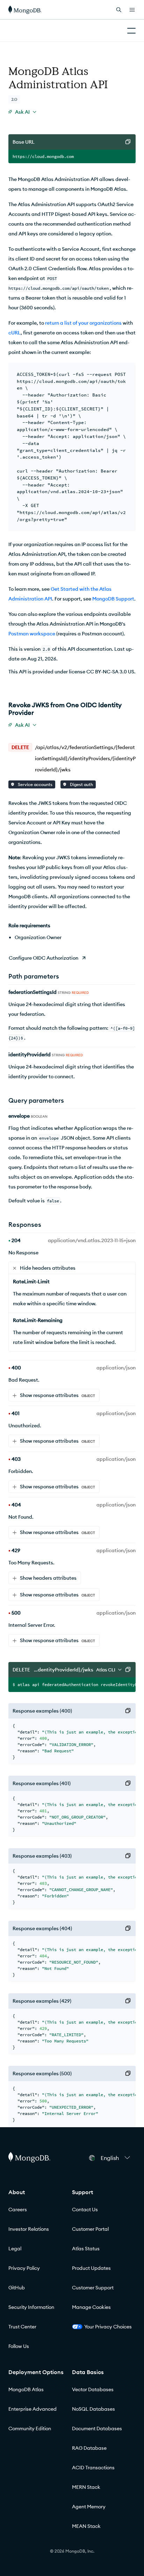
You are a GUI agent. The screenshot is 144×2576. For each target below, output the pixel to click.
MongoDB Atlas (26, 2389)
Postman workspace (32, 634)
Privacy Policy (24, 2268)
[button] (115, 2158)
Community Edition (30, 2428)
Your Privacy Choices (108, 2327)
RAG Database (89, 2448)
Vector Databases (93, 2389)
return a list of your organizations (83, 323)
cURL (15, 333)
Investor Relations (29, 2229)
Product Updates (91, 2268)
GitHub (17, 2288)
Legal (15, 2249)
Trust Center (22, 2327)
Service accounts (35, 784)
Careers (18, 2209)
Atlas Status (86, 2249)
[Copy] (128, 142)
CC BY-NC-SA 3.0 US (110, 672)
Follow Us (19, 2346)
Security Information (31, 2307)
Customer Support (93, 2288)
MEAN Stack (86, 2526)
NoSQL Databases (93, 2409)
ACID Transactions (93, 2468)
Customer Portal (90, 2229)
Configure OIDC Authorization (44, 958)
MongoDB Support (113, 599)
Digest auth (81, 784)
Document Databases (97, 2428)
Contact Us (85, 2209)
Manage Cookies (91, 2307)
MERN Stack (86, 2487)
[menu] (22, 112)
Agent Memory (89, 2507)
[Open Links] (132, 10)
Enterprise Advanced (33, 2409)
